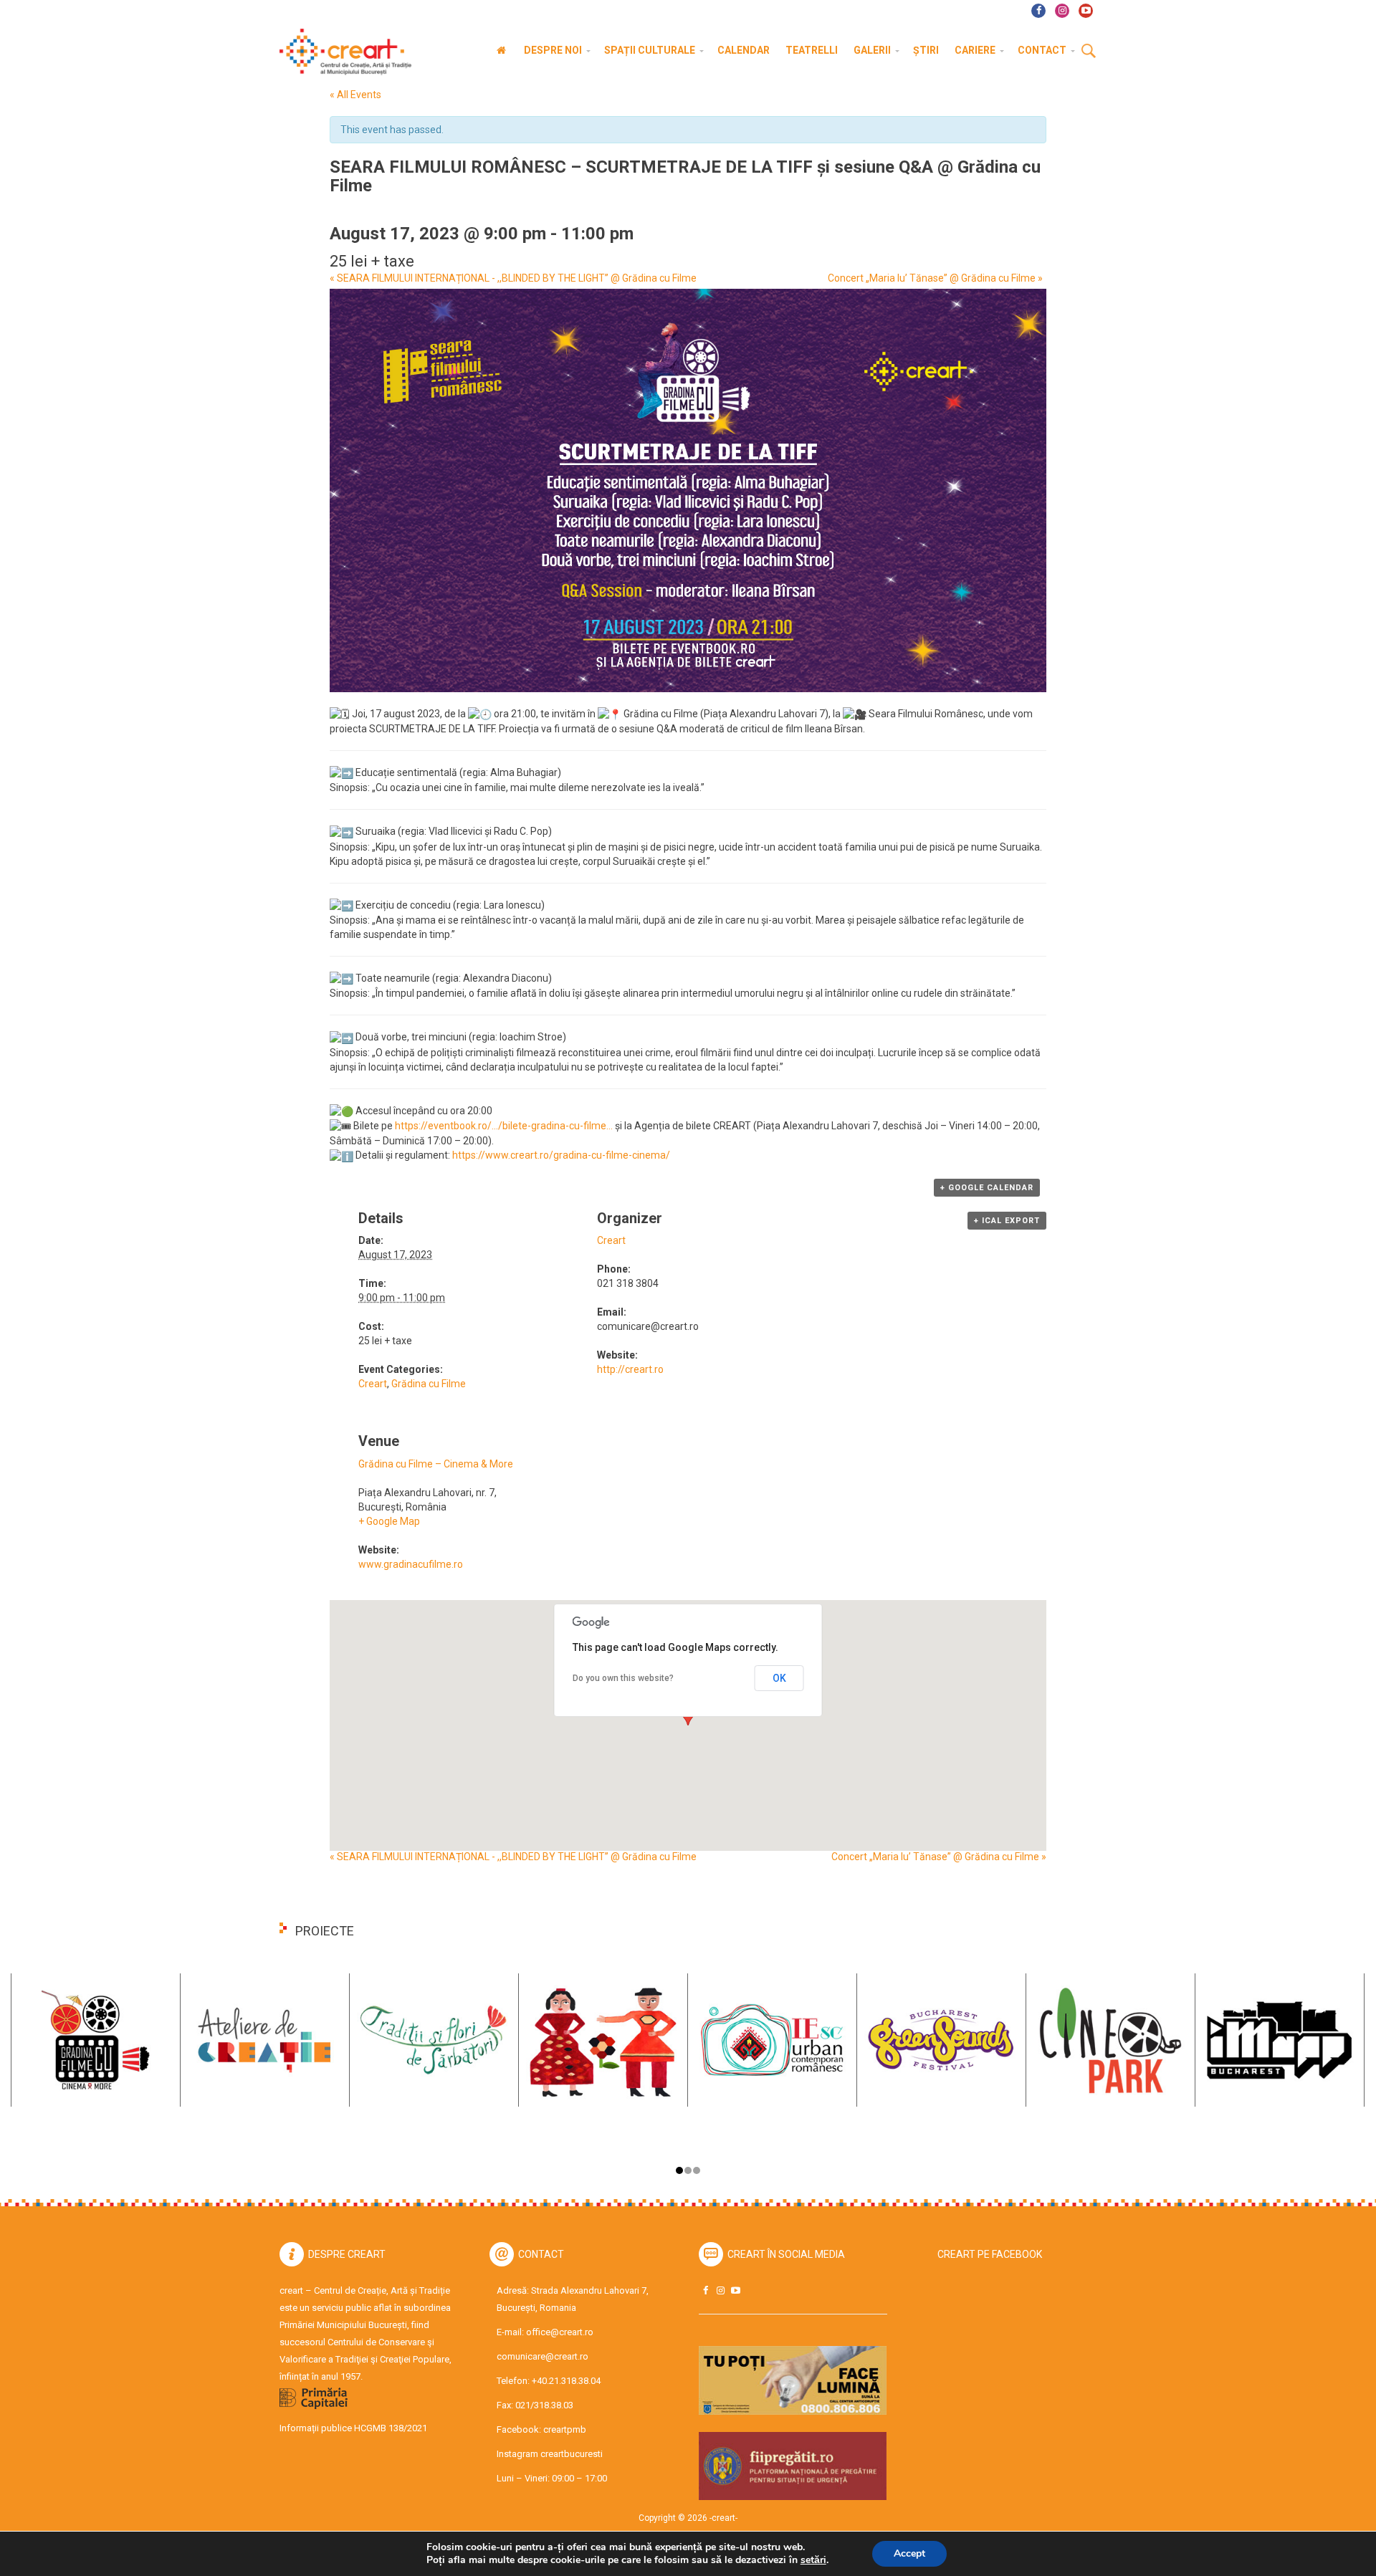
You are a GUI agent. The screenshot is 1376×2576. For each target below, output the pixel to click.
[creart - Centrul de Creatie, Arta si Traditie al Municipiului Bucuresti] (340, 52)
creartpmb (565, 2429)
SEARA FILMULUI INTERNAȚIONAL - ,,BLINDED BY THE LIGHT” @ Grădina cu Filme (513, 278)
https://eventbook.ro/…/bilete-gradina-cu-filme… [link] (504, 1126)
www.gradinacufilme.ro (411, 1564)
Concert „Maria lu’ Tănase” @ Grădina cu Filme (935, 278)
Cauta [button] (1089, 52)
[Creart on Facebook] (705, 2290)
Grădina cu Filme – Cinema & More (436, 1464)
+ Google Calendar (987, 1188)
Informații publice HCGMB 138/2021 (353, 2428)
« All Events (355, 95)
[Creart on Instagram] (720, 2290)
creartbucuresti (572, 2454)
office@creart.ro (560, 2332)
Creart (373, 1384)
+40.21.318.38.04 (566, 2381)
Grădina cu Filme (429, 1384)
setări (813, 2560)
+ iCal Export (1007, 1221)
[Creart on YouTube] (735, 2290)
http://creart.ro (630, 1369)
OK (779, 1678)
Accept (909, 2553)
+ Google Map (389, 1521)
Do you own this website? (623, 1678)
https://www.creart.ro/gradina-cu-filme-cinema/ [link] (561, 1155)
